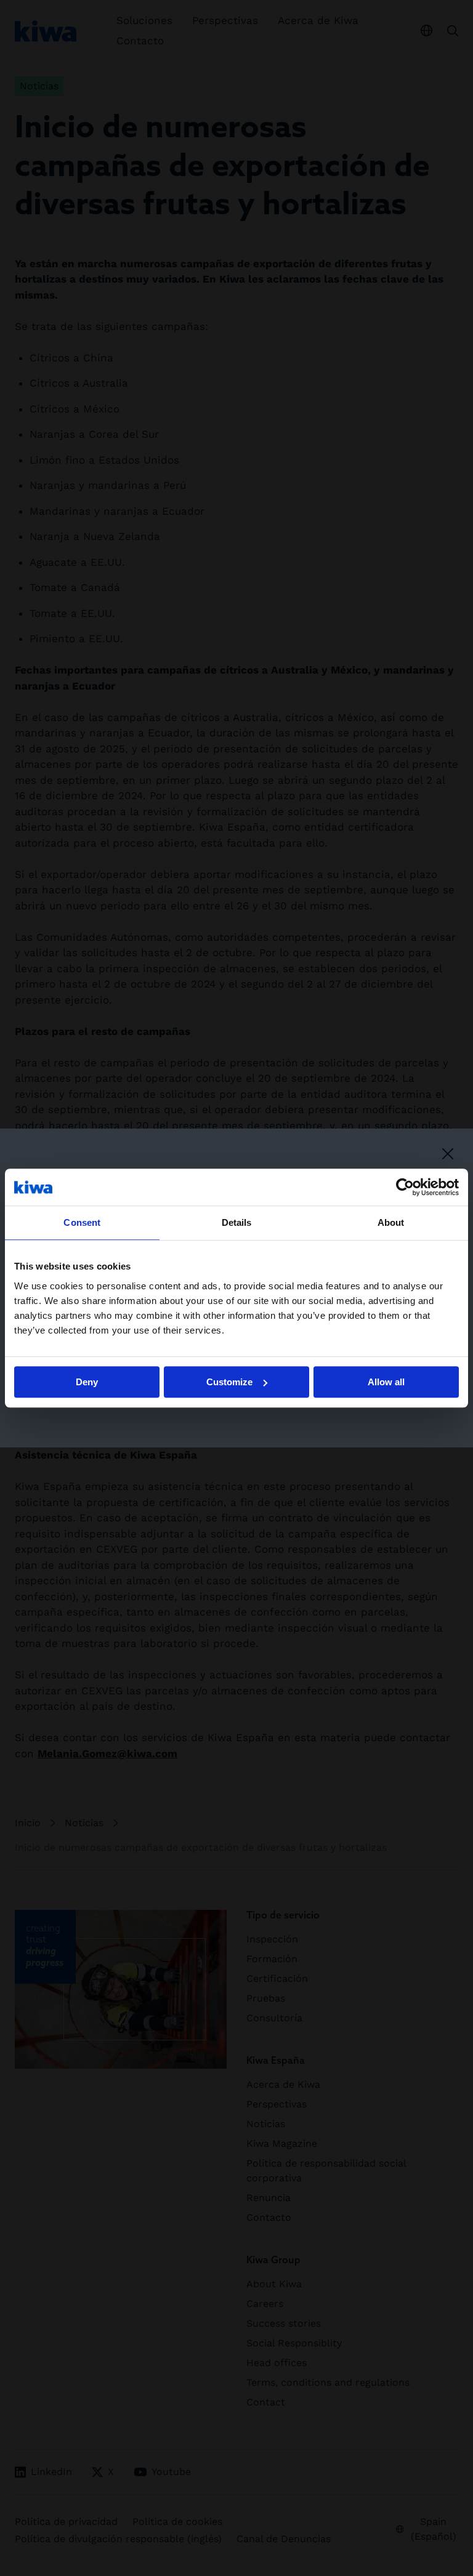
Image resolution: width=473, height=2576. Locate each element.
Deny (87, 1382)
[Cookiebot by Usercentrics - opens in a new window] (405, 1187)
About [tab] (391, 1222)
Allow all (386, 1382)
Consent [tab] (82, 1222)
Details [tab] (237, 1222)
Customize (229, 1382)
